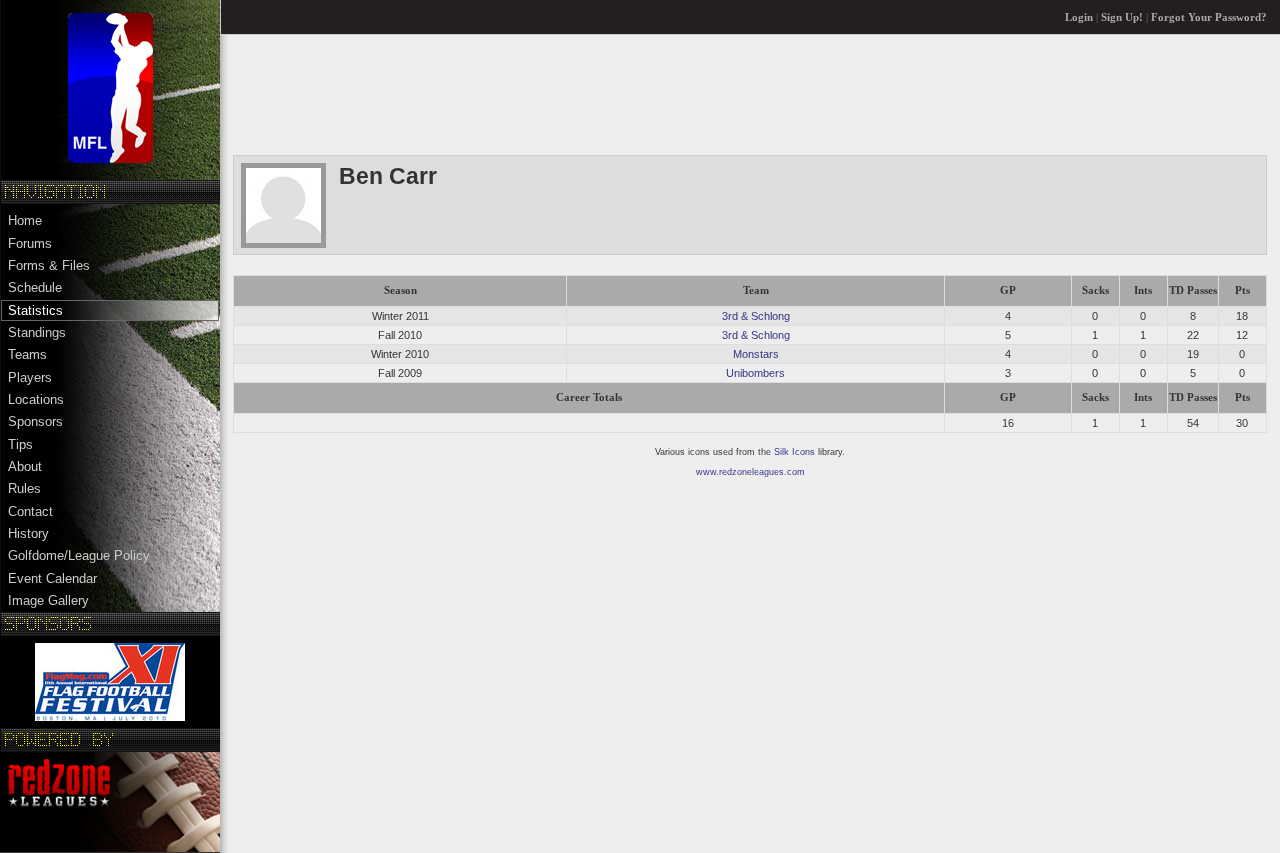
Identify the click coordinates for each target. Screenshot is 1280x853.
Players (30, 377)
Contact (30, 511)
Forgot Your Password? (1209, 17)
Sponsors (35, 421)
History (28, 533)
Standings (37, 332)
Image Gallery (48, 600)
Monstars (756, 354)
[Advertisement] (597, 94)
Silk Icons (794, 452)
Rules (24, 488)
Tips (20, 444)
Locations (36, 399)
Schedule (35, 287)
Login (1079, 17)
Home (25, 220)
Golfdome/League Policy (79, 555)
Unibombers (755, 373)
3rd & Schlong (756, 316)
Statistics (35, 310)
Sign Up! (1122, 17)
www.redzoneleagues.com (750, 472)
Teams (27, 354)
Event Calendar (52, 578)
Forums (30, 243)
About (25, 466)
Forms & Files (49, 265)
